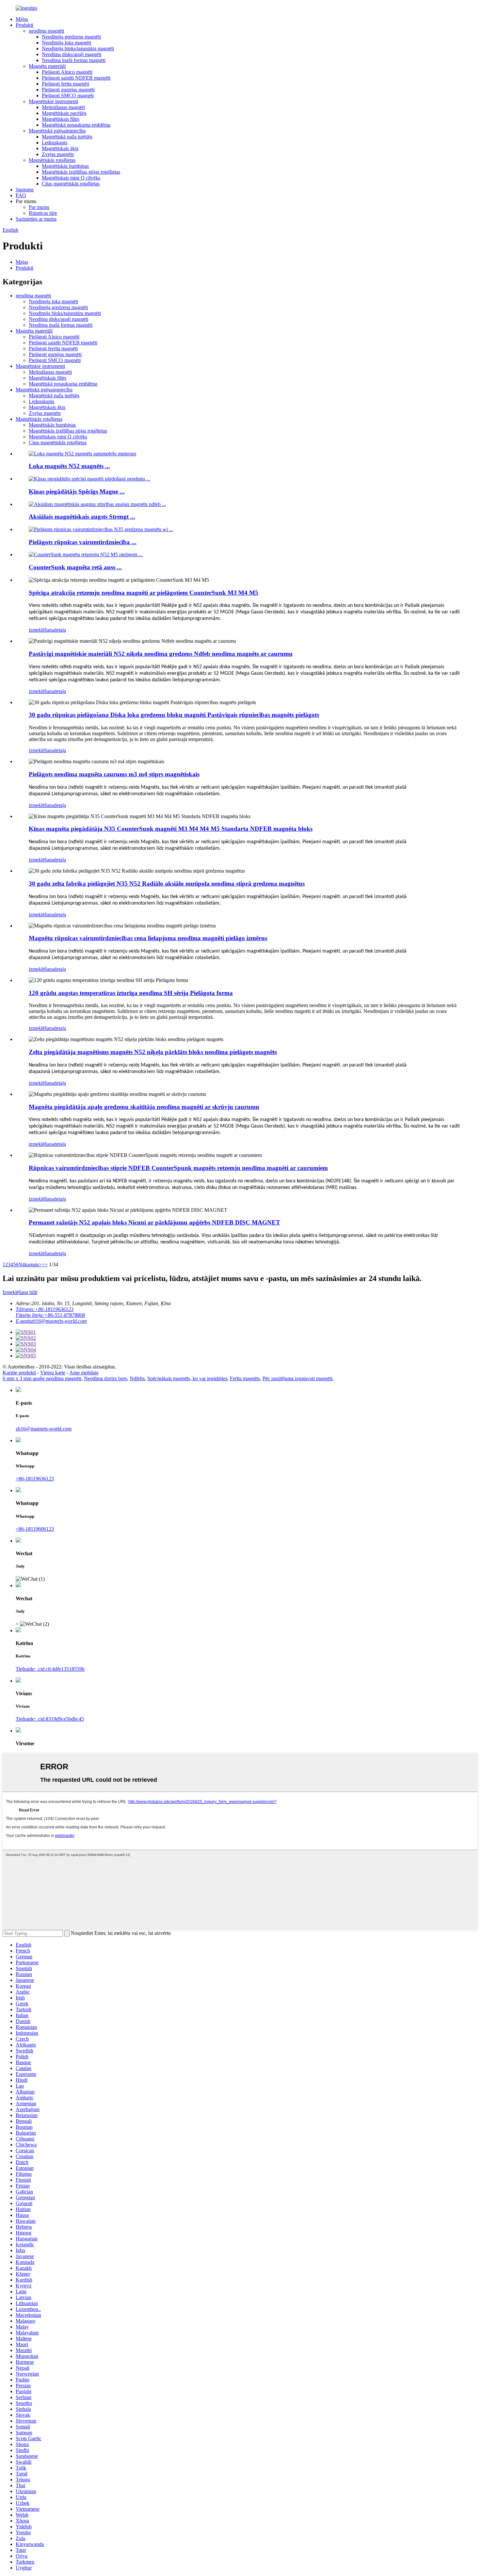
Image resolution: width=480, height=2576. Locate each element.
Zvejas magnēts (58, 154)
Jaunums (25, 190)
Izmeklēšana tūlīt (20, 1292)
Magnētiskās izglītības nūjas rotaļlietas (81, 172)
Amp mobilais (84, 1373)
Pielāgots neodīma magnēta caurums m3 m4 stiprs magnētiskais (114, 774)
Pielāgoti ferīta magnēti (65, 84)
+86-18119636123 (35, 1479)
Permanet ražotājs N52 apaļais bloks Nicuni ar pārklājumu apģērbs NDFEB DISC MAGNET (154, 1222)
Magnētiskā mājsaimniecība (57, 131)
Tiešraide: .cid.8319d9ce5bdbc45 (50, 1719)
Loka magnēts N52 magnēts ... (69, 466)
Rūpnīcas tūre (43, 213)
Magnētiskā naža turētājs (67, 137)
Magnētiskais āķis (60, 148)
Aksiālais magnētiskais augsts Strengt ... (82, 517)
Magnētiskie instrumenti (53, 101)
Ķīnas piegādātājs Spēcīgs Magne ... (77, 491)
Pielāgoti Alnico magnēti (67, 72)
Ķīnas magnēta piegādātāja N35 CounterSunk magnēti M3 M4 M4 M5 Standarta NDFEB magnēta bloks (171, 829)
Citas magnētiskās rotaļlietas (71, 184)
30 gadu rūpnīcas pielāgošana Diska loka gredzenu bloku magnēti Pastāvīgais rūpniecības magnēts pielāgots (174, 715)
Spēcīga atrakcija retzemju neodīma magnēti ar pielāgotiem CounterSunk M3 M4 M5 (144, 593)
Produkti (24, 25)
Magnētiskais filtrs (61, 119)
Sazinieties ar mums (36, 219)
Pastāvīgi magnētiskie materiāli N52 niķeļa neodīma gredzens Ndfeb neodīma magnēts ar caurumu (161, 654)
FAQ (21, 195)
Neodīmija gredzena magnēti (71, 37)
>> (45, 1264)
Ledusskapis (55, 142)
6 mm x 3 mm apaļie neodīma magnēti (42, 1378)
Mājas (22, 19)
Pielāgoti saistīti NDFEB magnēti (76, 78)
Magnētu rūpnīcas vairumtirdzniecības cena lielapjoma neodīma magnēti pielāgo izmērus (148, 938)
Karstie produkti (19, 1373)
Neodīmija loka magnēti (66, 43)
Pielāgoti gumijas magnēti (68, 90)
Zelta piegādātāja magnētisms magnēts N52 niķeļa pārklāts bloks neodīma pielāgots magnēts (153, 1052)
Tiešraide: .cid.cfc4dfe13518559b (50, 1669)
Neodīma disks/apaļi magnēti (72, 54)
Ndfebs (137, 1378)
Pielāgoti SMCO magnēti (68, 95)
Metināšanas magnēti (63, 107)
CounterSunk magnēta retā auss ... (75, 567)
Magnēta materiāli (47, 66)
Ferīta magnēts (245, 1378)
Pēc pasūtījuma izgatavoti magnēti (297, 1378)
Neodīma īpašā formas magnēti (74, 60)
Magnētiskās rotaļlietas (52, 160)
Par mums (39, 207)
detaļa (60, 630)
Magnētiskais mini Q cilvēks (71, 178)
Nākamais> (30, 1264)
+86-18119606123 (35, 1529)
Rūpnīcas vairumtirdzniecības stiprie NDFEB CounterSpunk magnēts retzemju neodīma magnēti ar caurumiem (178, 1168)
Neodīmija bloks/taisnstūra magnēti (78, 48)
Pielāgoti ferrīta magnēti (53, 348)
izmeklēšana (41, 630)
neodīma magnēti (46, 31)
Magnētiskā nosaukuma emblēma (76, 125)
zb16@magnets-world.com (44, 1429)
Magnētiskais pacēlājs (64, 113)
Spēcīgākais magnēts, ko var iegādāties (187, 1378)
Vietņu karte (53, 1373)
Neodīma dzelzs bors (105, 1378)
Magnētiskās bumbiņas (65, 166)
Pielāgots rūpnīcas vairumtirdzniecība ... (83, 542)
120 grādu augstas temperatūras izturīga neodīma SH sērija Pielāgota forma (131, 993)
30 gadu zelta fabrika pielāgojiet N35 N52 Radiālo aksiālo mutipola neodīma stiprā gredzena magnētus (167, 884)
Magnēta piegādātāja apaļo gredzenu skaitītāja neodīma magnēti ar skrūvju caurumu (144, 1107)
